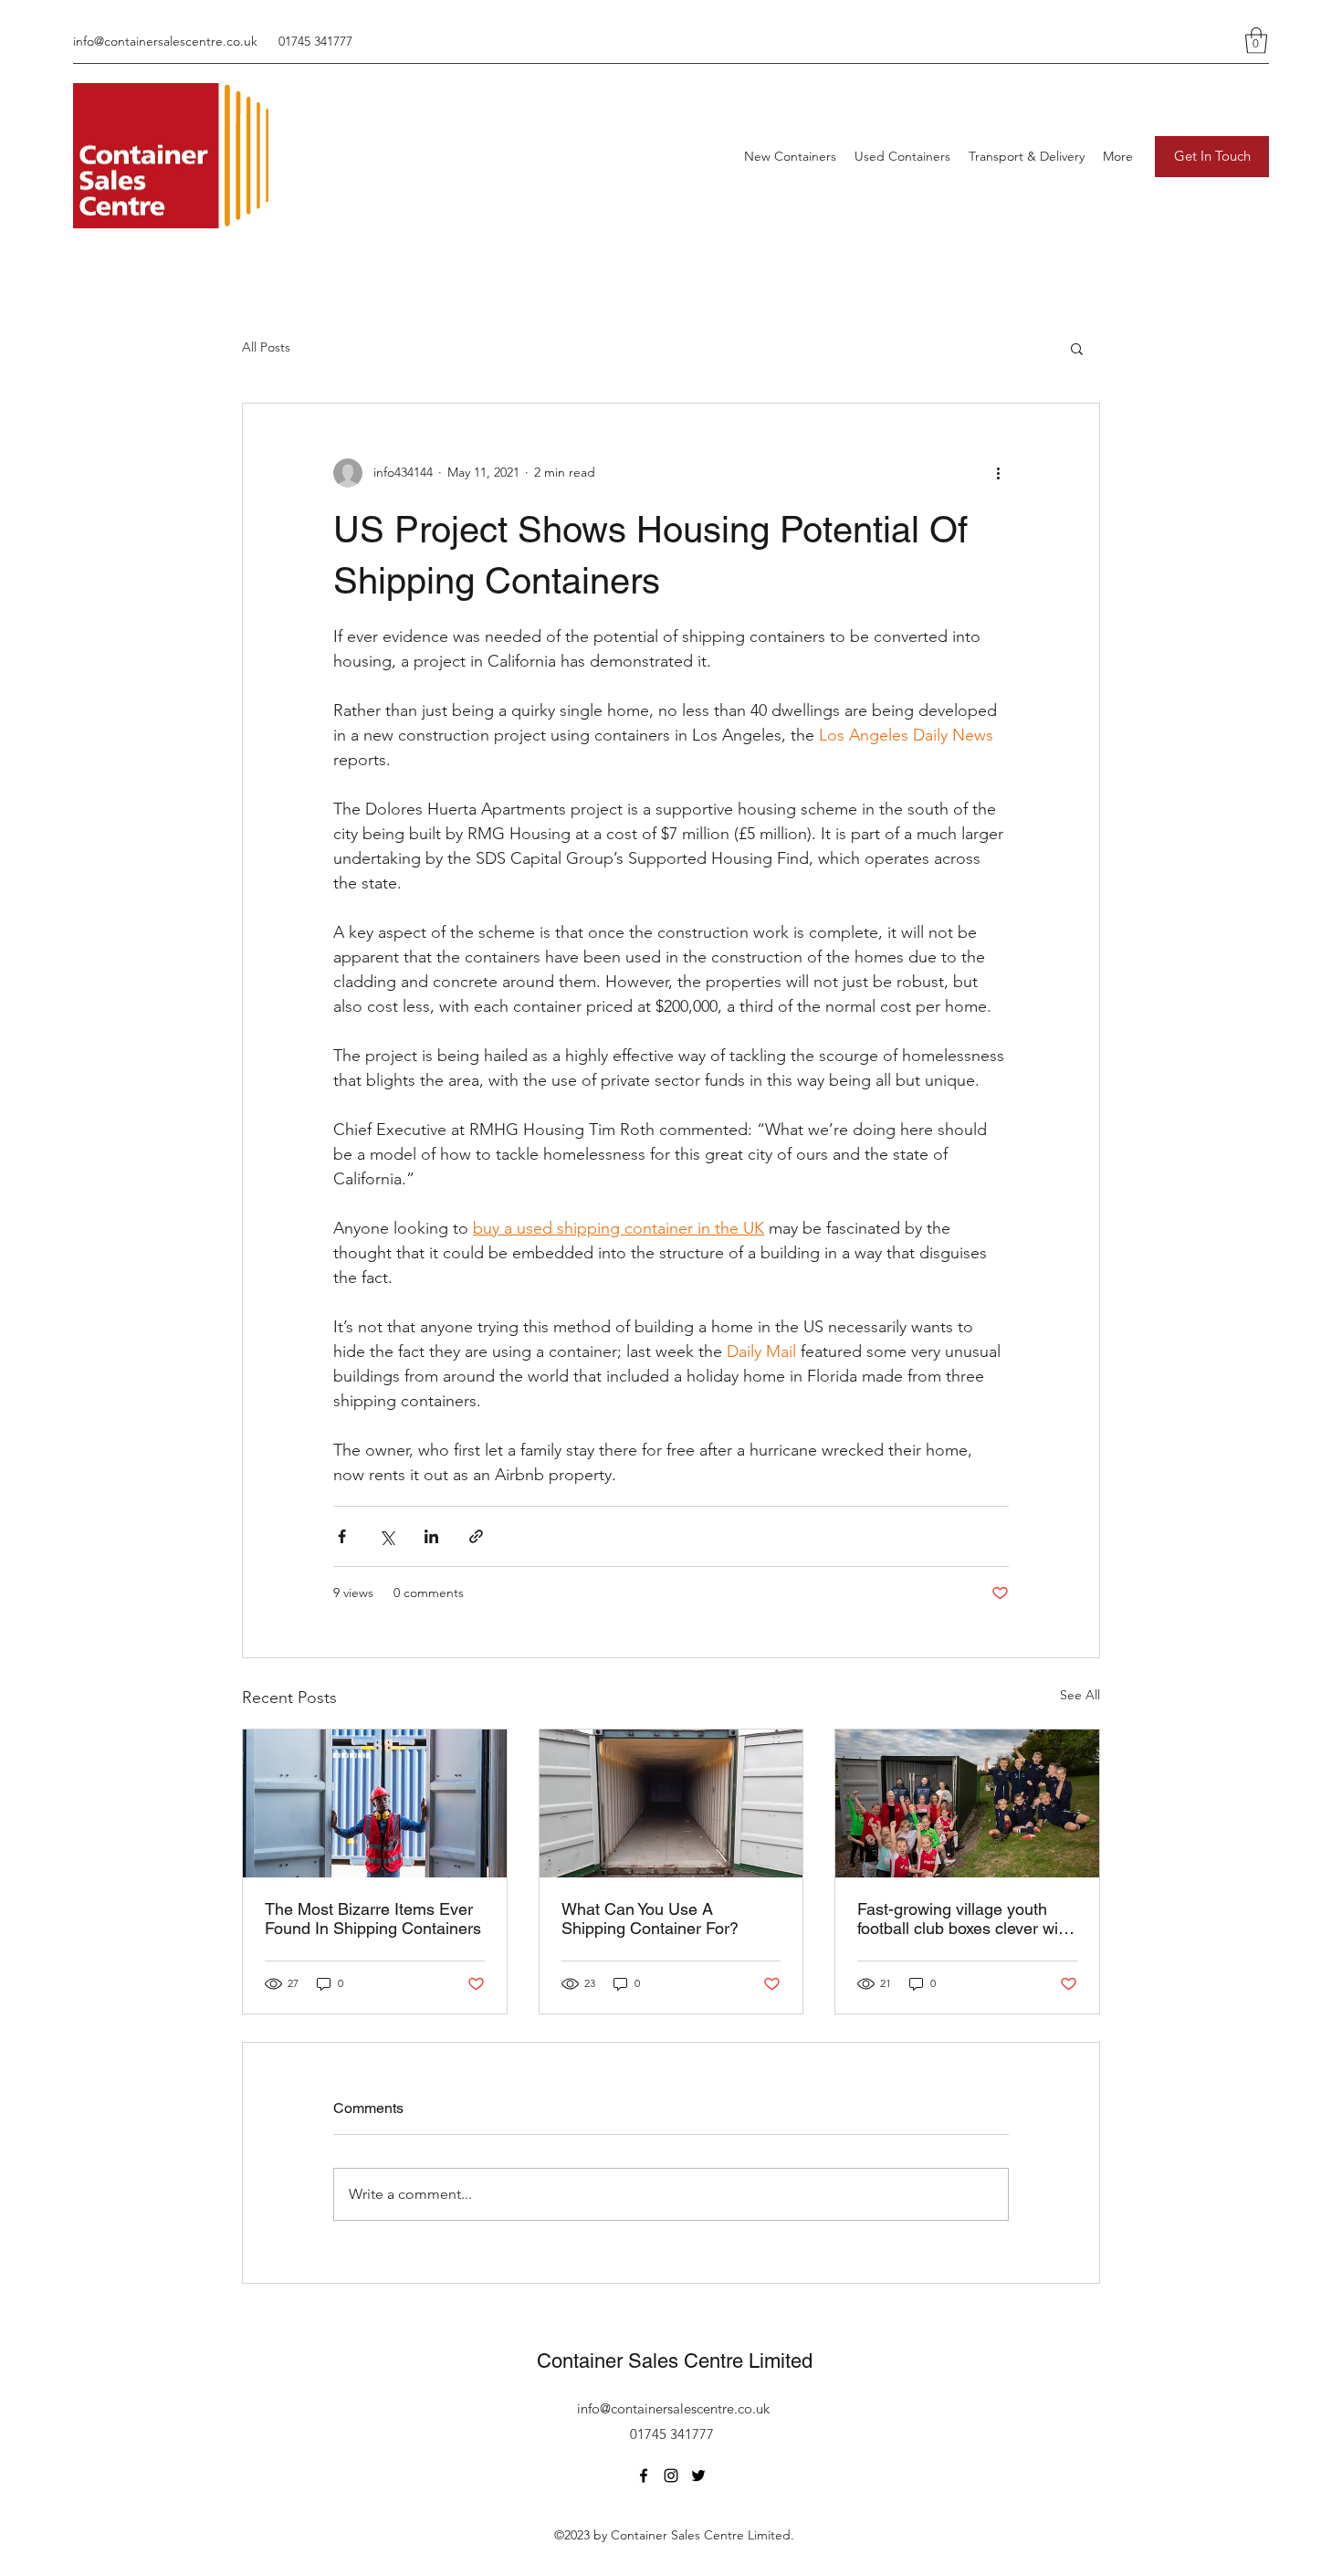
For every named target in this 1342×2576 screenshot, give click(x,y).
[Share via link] (476, 1536)
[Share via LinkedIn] (431, 1536)
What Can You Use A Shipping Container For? (650, 1919)
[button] (1256, 41)
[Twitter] (698, 2476)
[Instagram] (671, 2476)
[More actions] (998, 473)
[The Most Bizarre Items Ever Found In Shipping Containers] (375, 1803)
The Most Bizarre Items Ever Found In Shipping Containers (373, 1919)
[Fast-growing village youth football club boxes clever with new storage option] (967, 1803)
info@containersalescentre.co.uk (165, 41)
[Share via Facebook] (342, 1536)
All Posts (266, 347)
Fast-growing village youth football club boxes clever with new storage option (965, 1919)
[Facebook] (644, 2476)
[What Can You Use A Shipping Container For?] (671, 1803)
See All (1080, 1695)
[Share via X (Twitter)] (387, 1536)
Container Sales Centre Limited (675, 2361)
